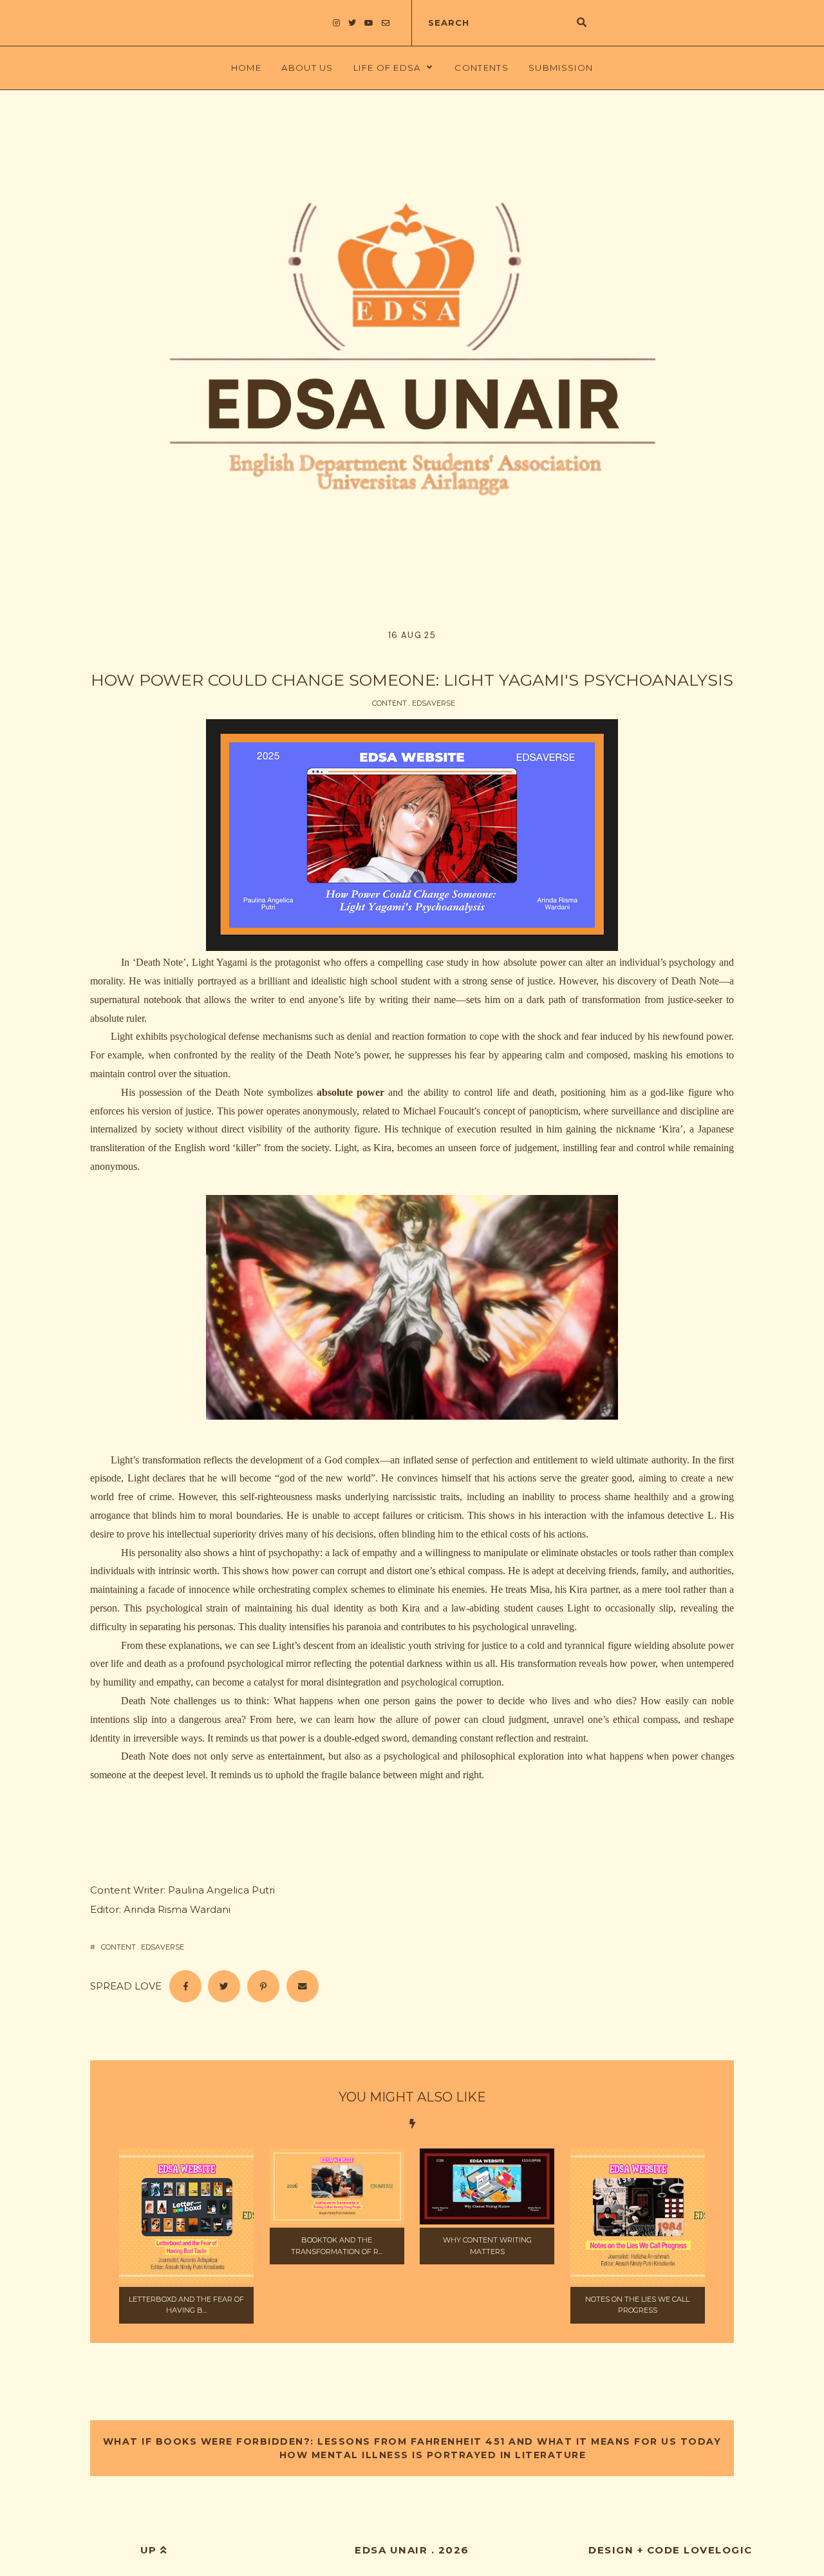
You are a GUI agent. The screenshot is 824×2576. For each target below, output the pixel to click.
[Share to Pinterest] (263, 1986)
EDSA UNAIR (391, 2550)
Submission (561, 68)
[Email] (303, 1986)
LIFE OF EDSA (387, 68)
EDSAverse (434, 703)
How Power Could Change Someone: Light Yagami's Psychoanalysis (412, 680)
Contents (481, 68)
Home (246, 68)
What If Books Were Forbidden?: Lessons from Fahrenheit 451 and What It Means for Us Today (412, 2441)
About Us (307, 68)
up (151, 2550)
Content (389, 703)
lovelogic (718, 2550)
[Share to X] (224, 1986)
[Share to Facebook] (185, 1986)
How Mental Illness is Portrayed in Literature (431, 2455)
